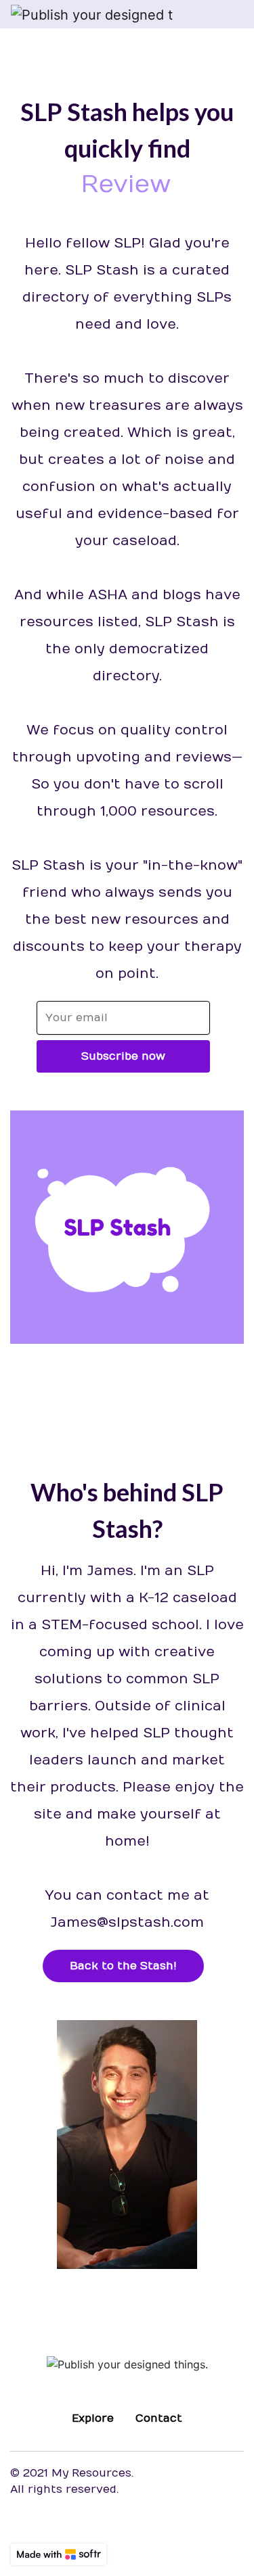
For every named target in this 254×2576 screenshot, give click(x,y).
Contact (159, 2418)
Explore (93, 2418)
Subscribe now (123, 1056)
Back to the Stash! (123, 1966)
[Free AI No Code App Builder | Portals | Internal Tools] (59, 2554)
